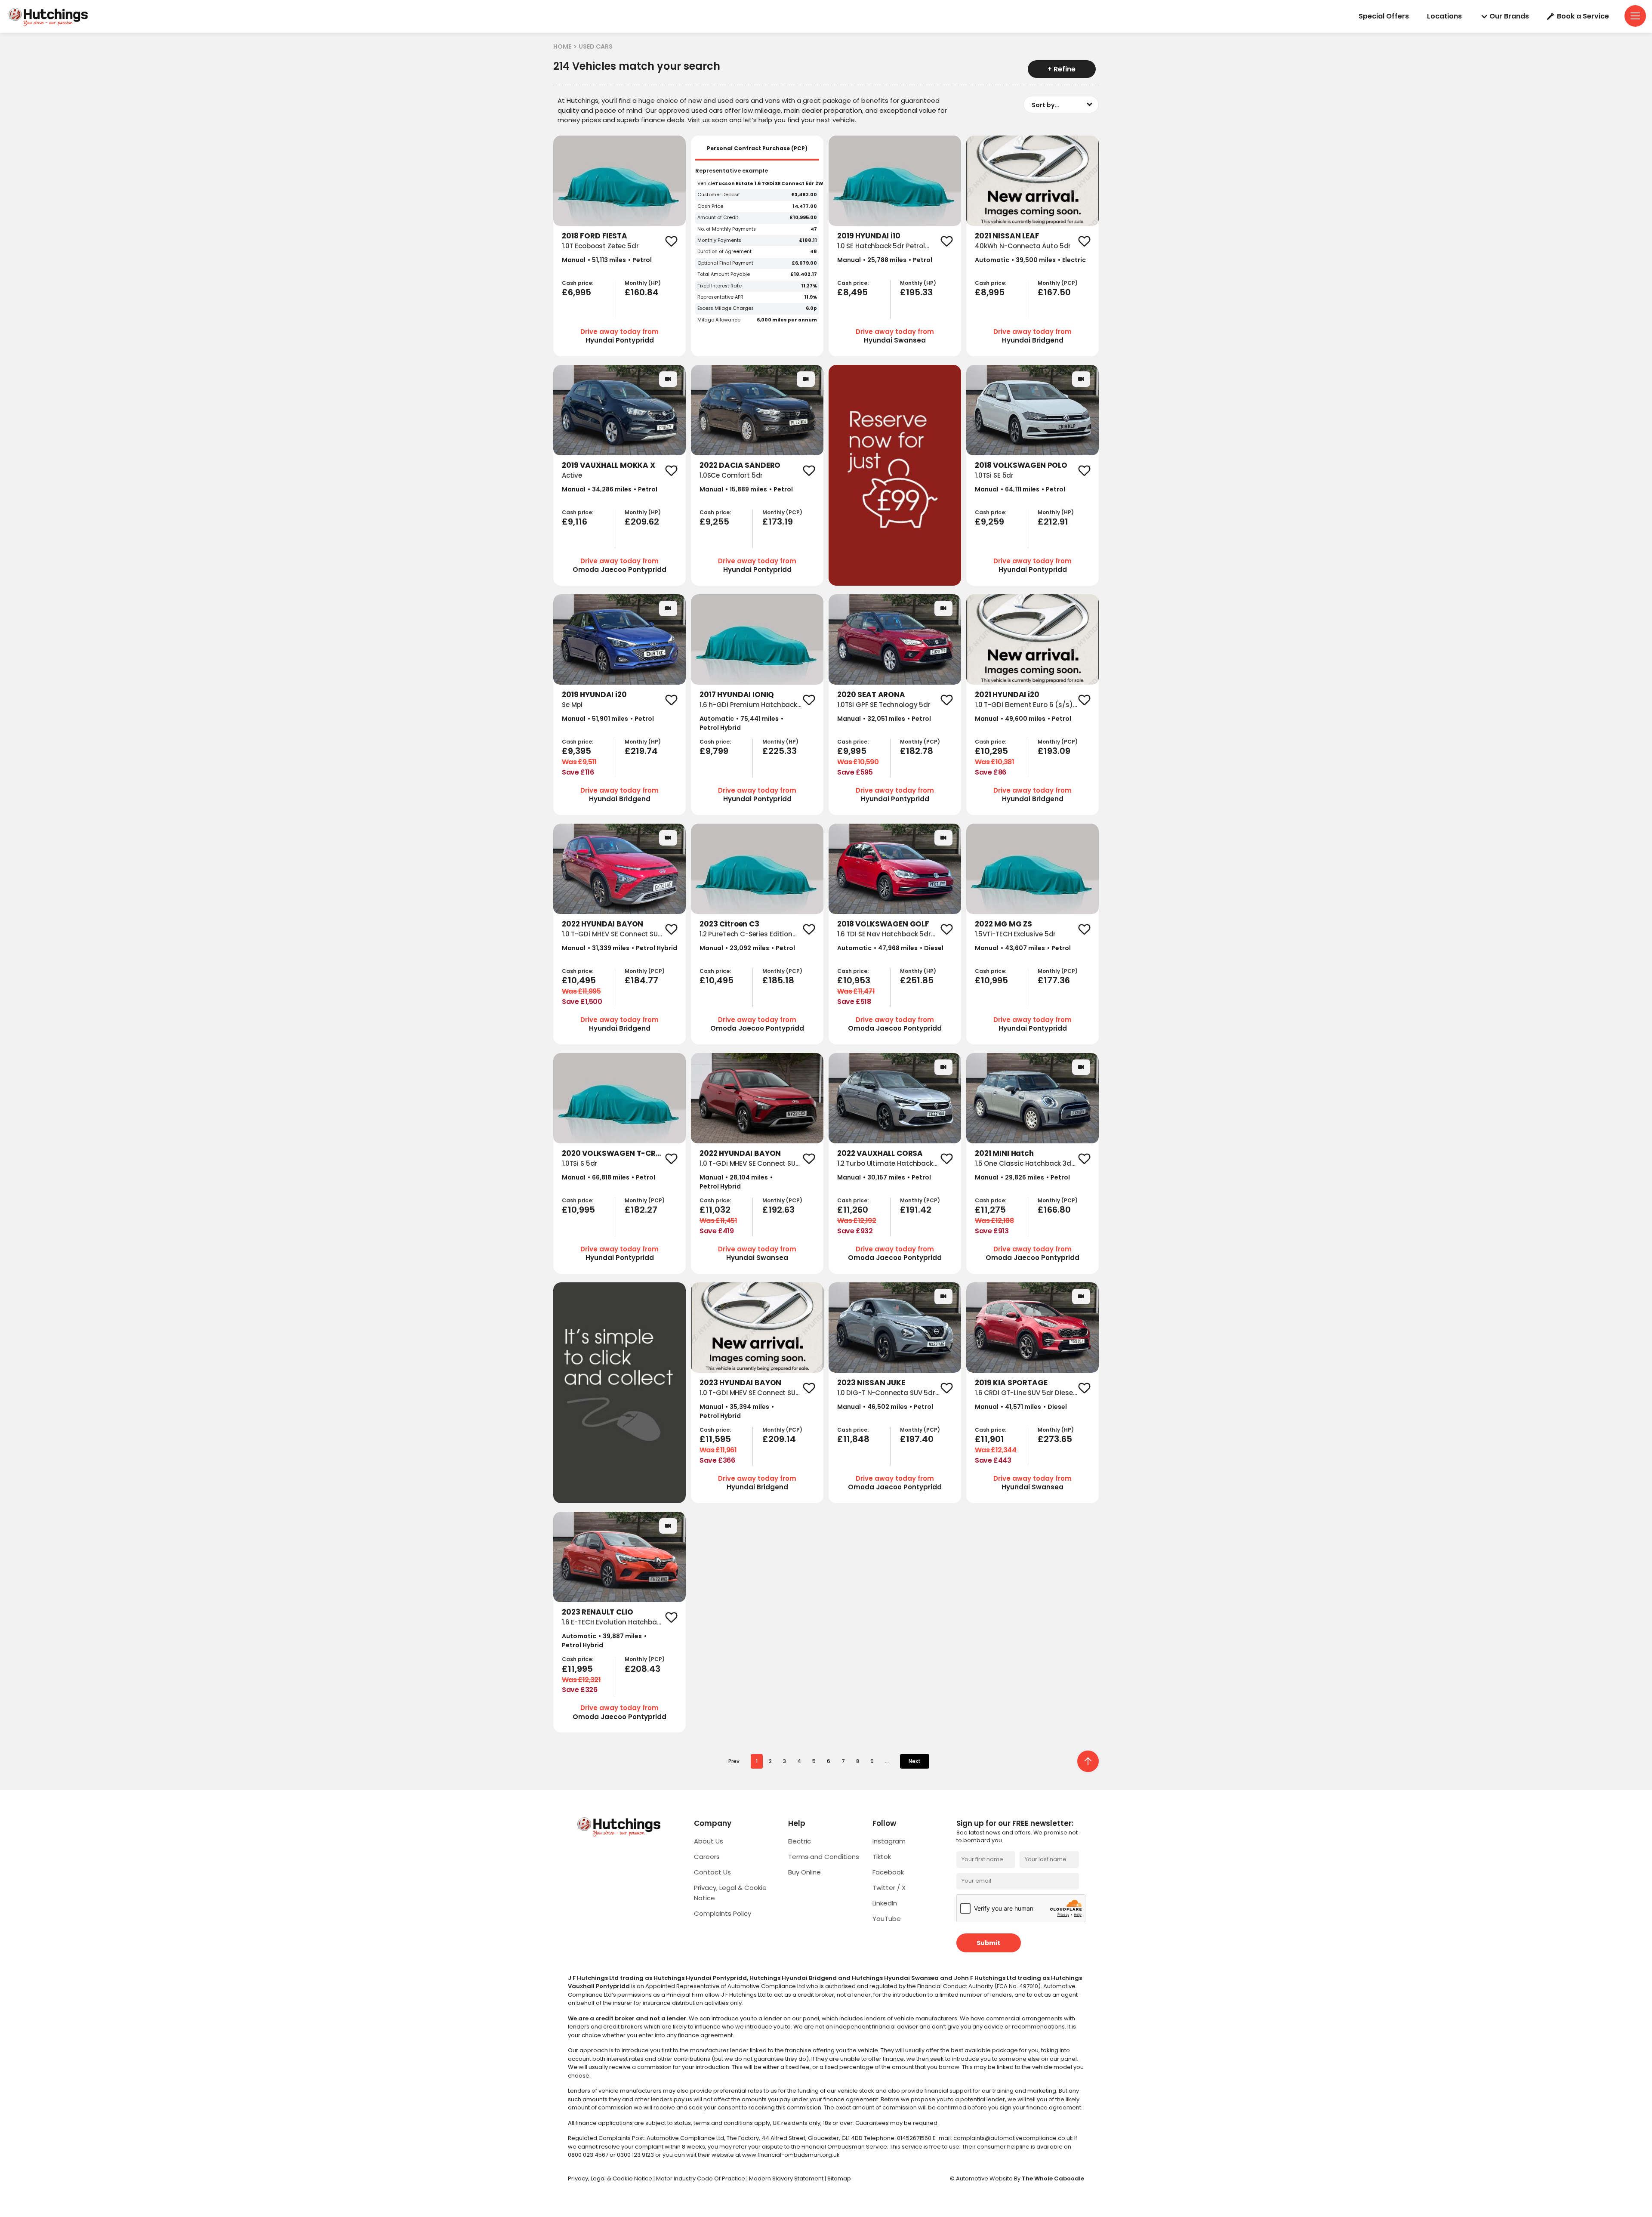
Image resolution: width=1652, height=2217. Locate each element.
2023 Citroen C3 (729, 924)
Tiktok (882, 1857)
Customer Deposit (719, 195)
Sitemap (839, 2178)
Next (915, 1761)
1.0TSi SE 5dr (994, 475)
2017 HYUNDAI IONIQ (737, 695)
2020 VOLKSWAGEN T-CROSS (616, 1153)
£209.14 (779, 1439)
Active (572, 475)
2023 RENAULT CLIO (597, 1612)
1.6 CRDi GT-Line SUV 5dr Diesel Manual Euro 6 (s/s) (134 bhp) (1025, 1398)
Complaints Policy (723, 1913)
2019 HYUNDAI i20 (594, 695)
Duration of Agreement (724, 252)
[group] (619, 181)
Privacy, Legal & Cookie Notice (611, 2178)
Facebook (888, 1872)
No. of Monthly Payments (727, 229)
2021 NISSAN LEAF (1007, 236)
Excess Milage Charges (726, 308)
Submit (988, 1943)
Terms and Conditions (824, 1857)
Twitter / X (889, 1888)
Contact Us (712, 1872)
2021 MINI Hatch (1004, 1153)
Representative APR (720, 297)
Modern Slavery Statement (787, 2178)
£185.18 (778, 980)
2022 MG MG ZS (1003, 924)
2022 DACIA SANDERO (740, 465)
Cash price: (578, 283)
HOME (562, 46)
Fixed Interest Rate (720, 286)
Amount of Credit (718, 218)
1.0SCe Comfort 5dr (731, 475)
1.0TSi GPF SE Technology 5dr (884, 705)
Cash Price (710, 206)
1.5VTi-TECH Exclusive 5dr (1015, 934)
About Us (709, 1841)
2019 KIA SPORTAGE (1011, 1383)
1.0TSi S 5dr (579, 1163)
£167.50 (1054, 292)
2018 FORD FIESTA (595, 236)
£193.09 (1054, 751)
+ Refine (1062, 69)
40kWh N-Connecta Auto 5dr (1023, 246)
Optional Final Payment (725, 263)
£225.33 (780, 751)
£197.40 (917, 1439)
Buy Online (804, 1872)
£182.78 (917, 751)
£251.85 (917, 980)
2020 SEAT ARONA (871, 695)
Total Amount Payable (724, 274)
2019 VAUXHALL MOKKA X (609, 465)
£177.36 (1054, 980)
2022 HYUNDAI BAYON (603, 924)
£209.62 (642, 522)
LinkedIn (885, 1903)
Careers (707, 1857)
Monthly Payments (719, 240)
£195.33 (916, 292)
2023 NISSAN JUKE (871, 1383)
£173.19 (778, 522)
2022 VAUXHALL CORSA (880, 1153)
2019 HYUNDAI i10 (869, 236)
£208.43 (643, 1669)
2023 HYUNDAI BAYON (740, 1383)
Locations (1444, 16)
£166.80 (1054, 1210)
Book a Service (1583, 16)
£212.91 (1053, 522)
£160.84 (642, 292)
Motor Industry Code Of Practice (701, 2178)
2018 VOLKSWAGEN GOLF (883, 924)
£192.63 (778, 1210)
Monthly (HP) (643, 283)
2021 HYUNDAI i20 (1007, 695)
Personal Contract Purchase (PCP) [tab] (757, 148)
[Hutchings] (48, 17)
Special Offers (1384, 16)
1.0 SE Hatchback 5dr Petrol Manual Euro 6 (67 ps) (881, 251)
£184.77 (641, 980)
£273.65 (1055, 1439)
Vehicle (706, 184)
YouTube (887, 1919)
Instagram (889, 1841)
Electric (800, 1841)
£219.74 (641, 751)
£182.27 (641, 1210)
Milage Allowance (719, 320)
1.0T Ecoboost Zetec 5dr (600, 246)
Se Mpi (572, 705)
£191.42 (916, 1210)
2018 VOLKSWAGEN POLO (1021, 465)
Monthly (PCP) (1058, 283)
